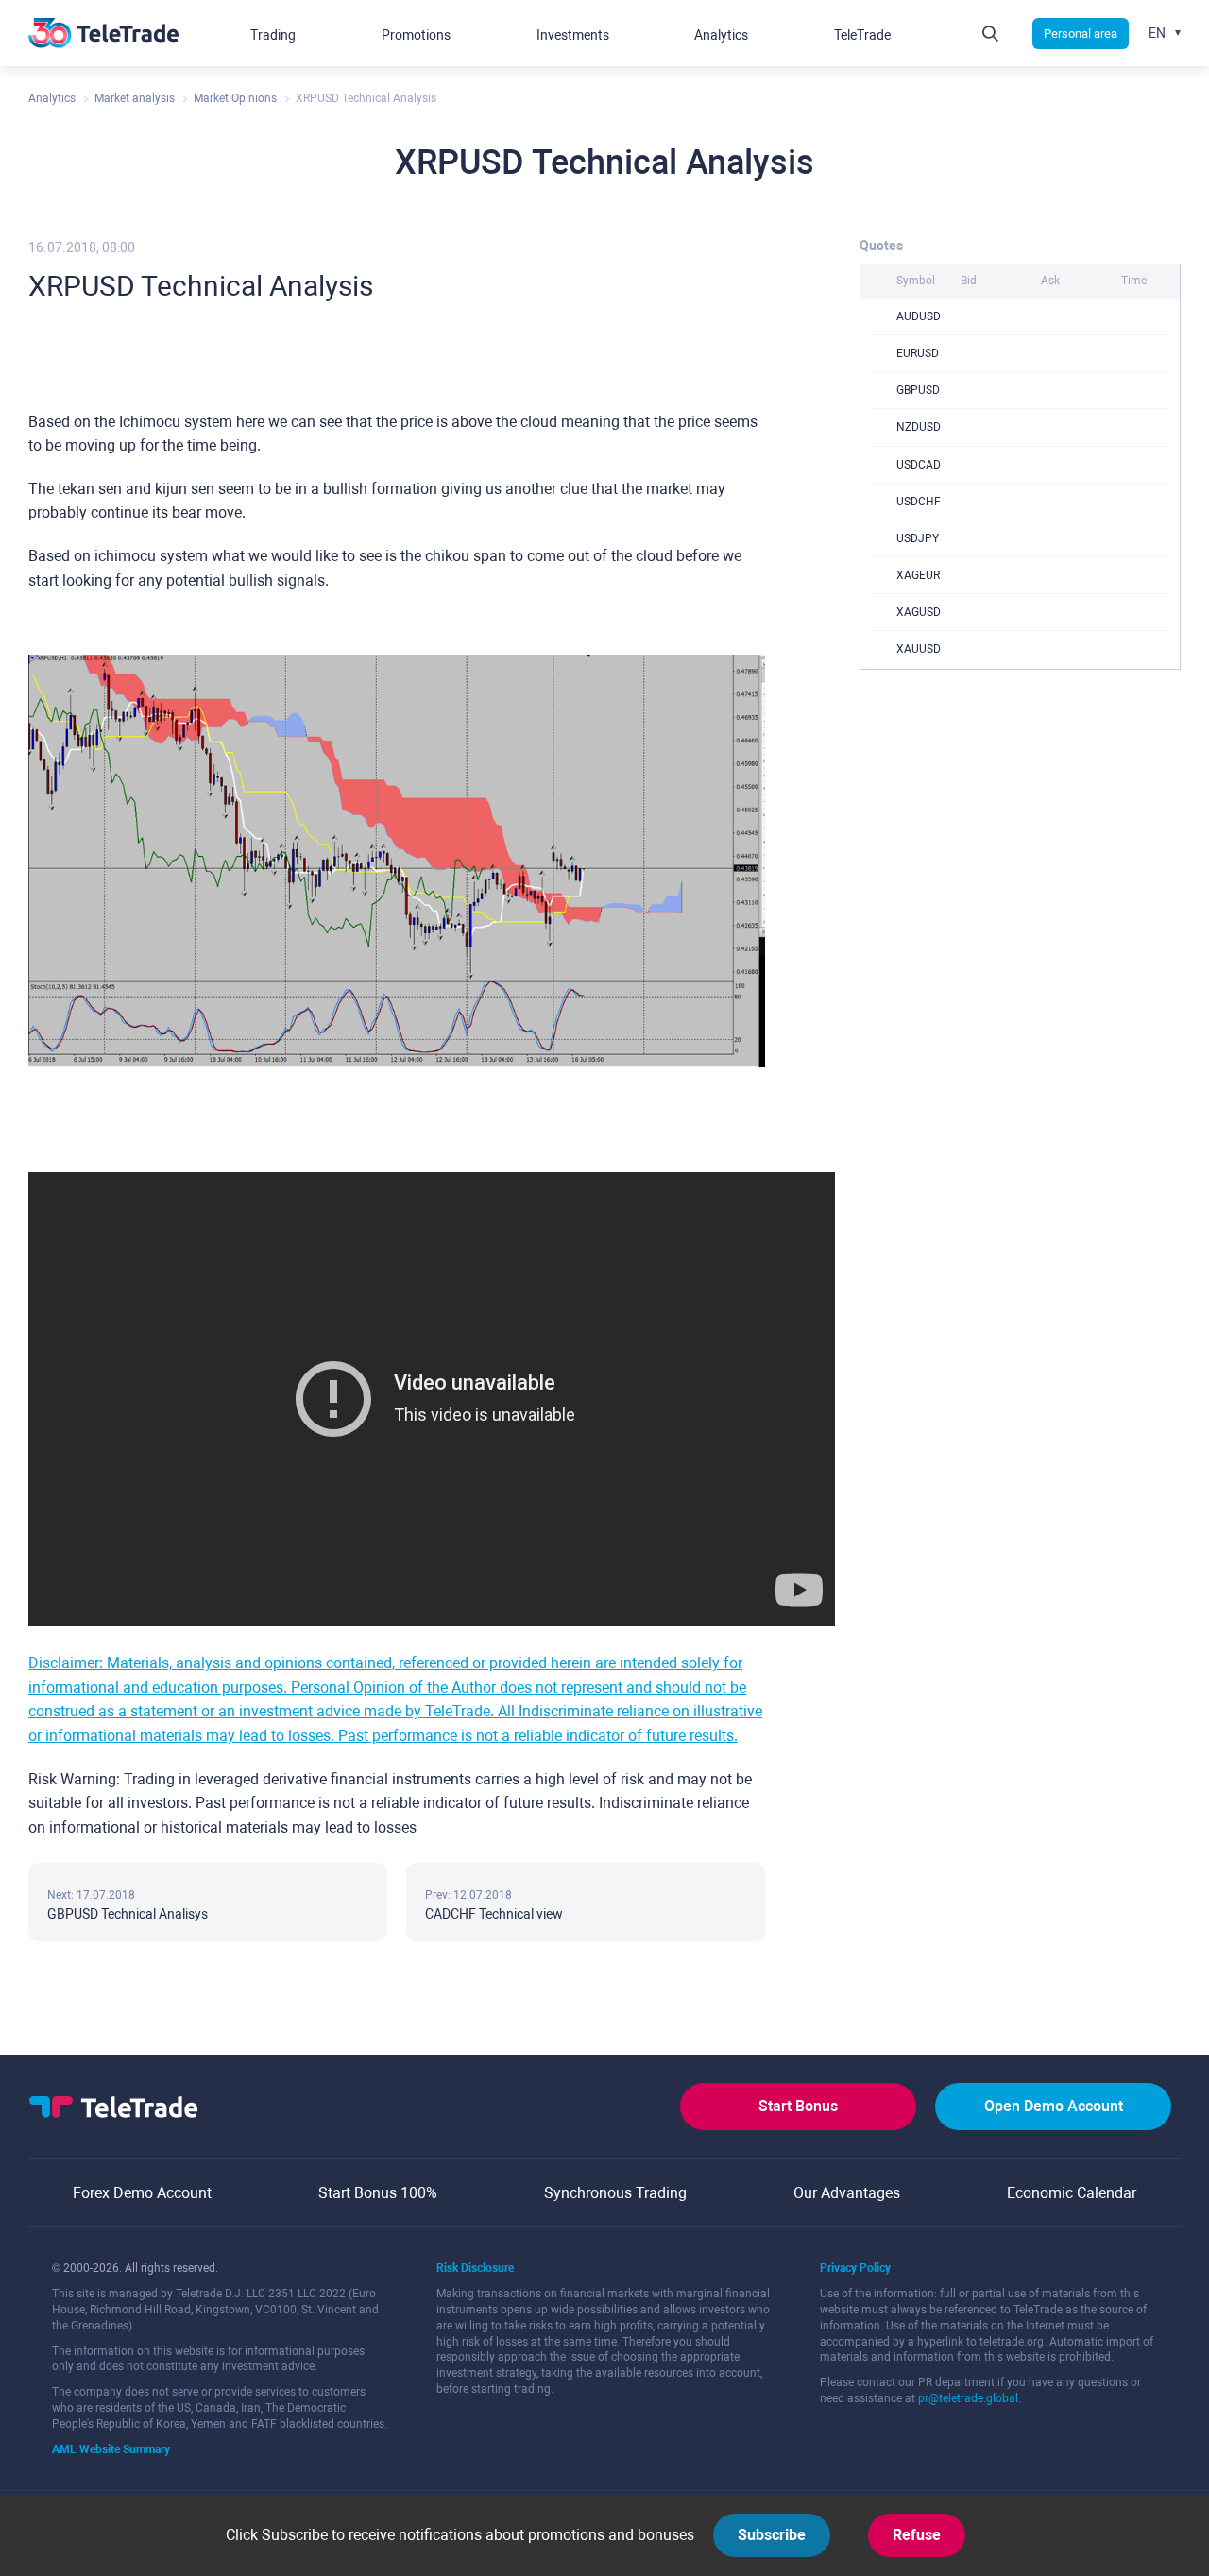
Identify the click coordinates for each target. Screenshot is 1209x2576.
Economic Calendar (1072, 2193)
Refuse (917, 2535)
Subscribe (772, 2535)
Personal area (1081, 34)
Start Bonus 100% (378, 2193)
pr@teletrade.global (968, 2398)
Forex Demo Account (142, 2193)
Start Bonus (798, 2106)
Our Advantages (847, 2193)
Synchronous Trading (615, 2193)
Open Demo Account (1054, 2106)
